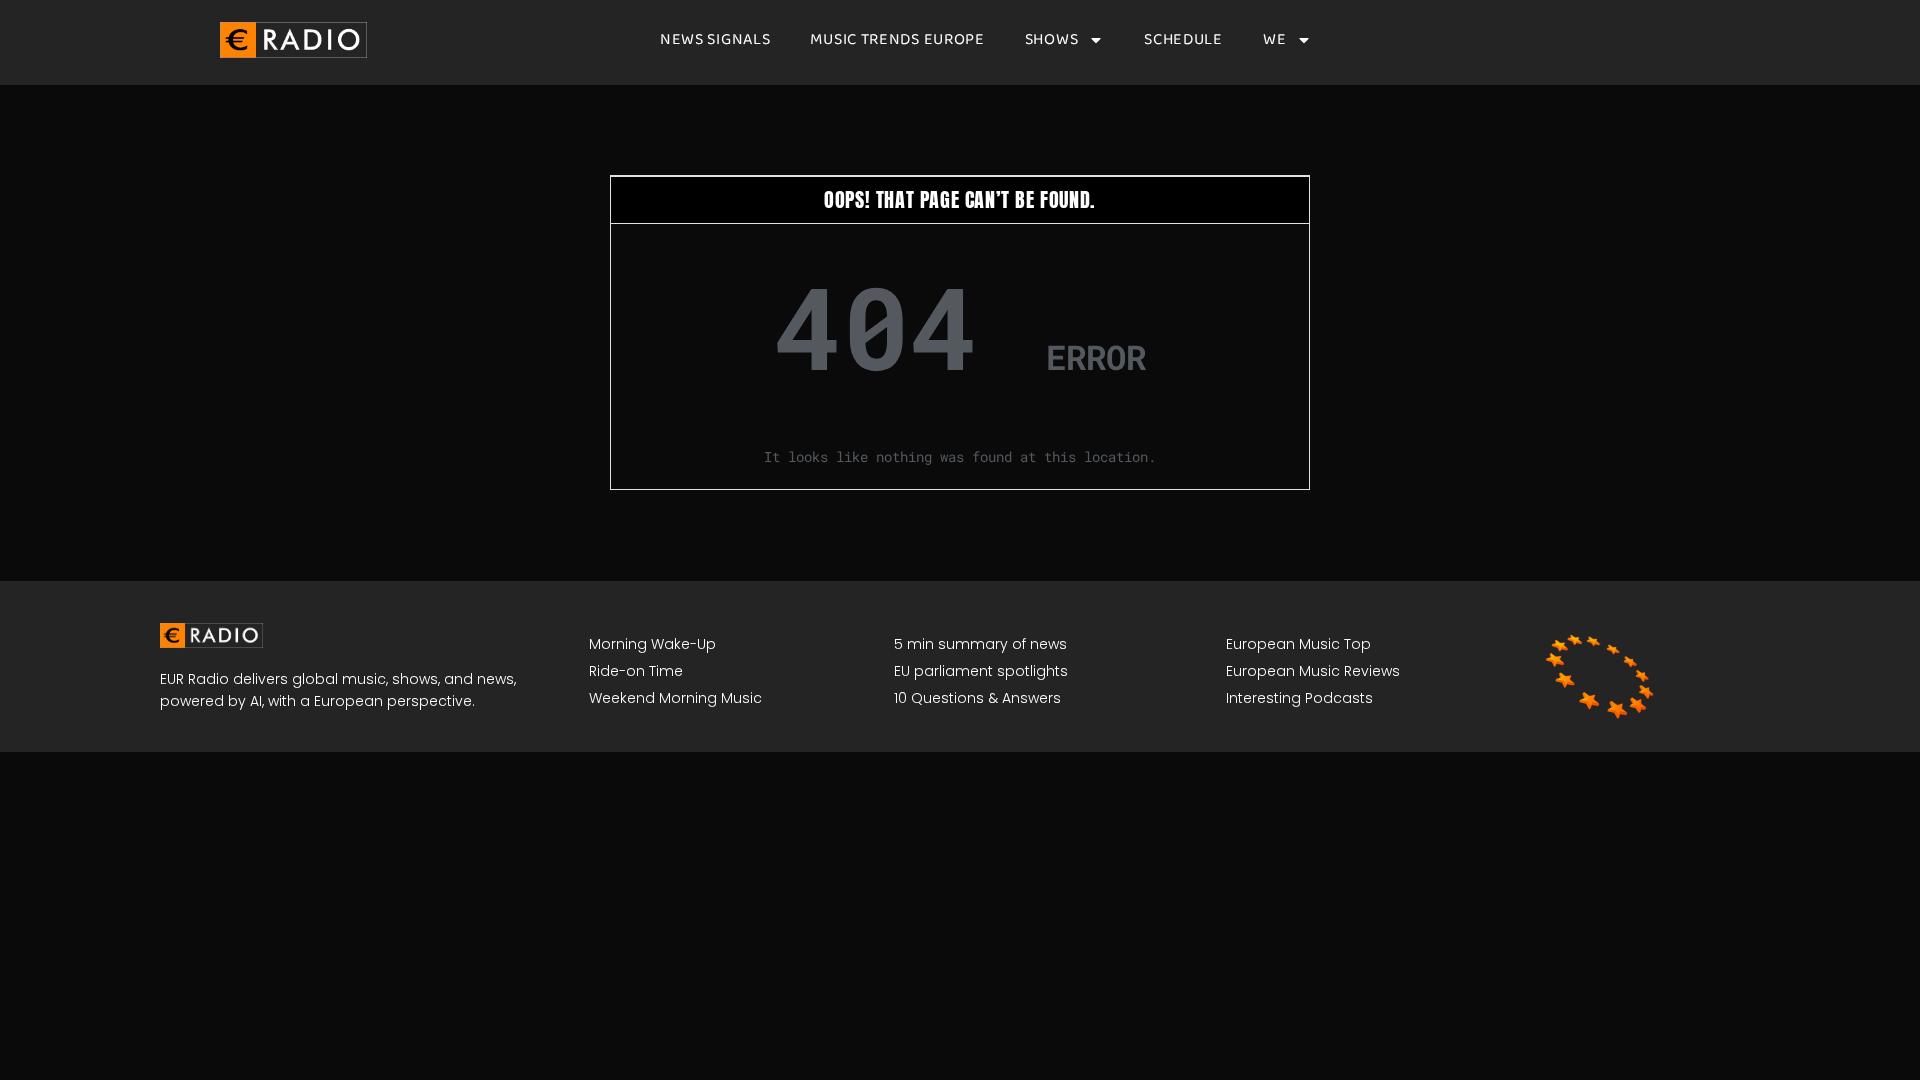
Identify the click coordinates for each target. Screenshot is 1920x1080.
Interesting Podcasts (1299, 698)
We (1274, 40)
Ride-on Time (636, 671)
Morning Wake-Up (652, 644)
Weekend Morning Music (675, 698)
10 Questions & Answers (977, 698)
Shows (1052, 40)
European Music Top (1298, 644)
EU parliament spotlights (981, 671)
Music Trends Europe (897, 40)
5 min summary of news (980, 644)
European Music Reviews (1313, 671)
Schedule (1183, 40)
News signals (715, 40)
